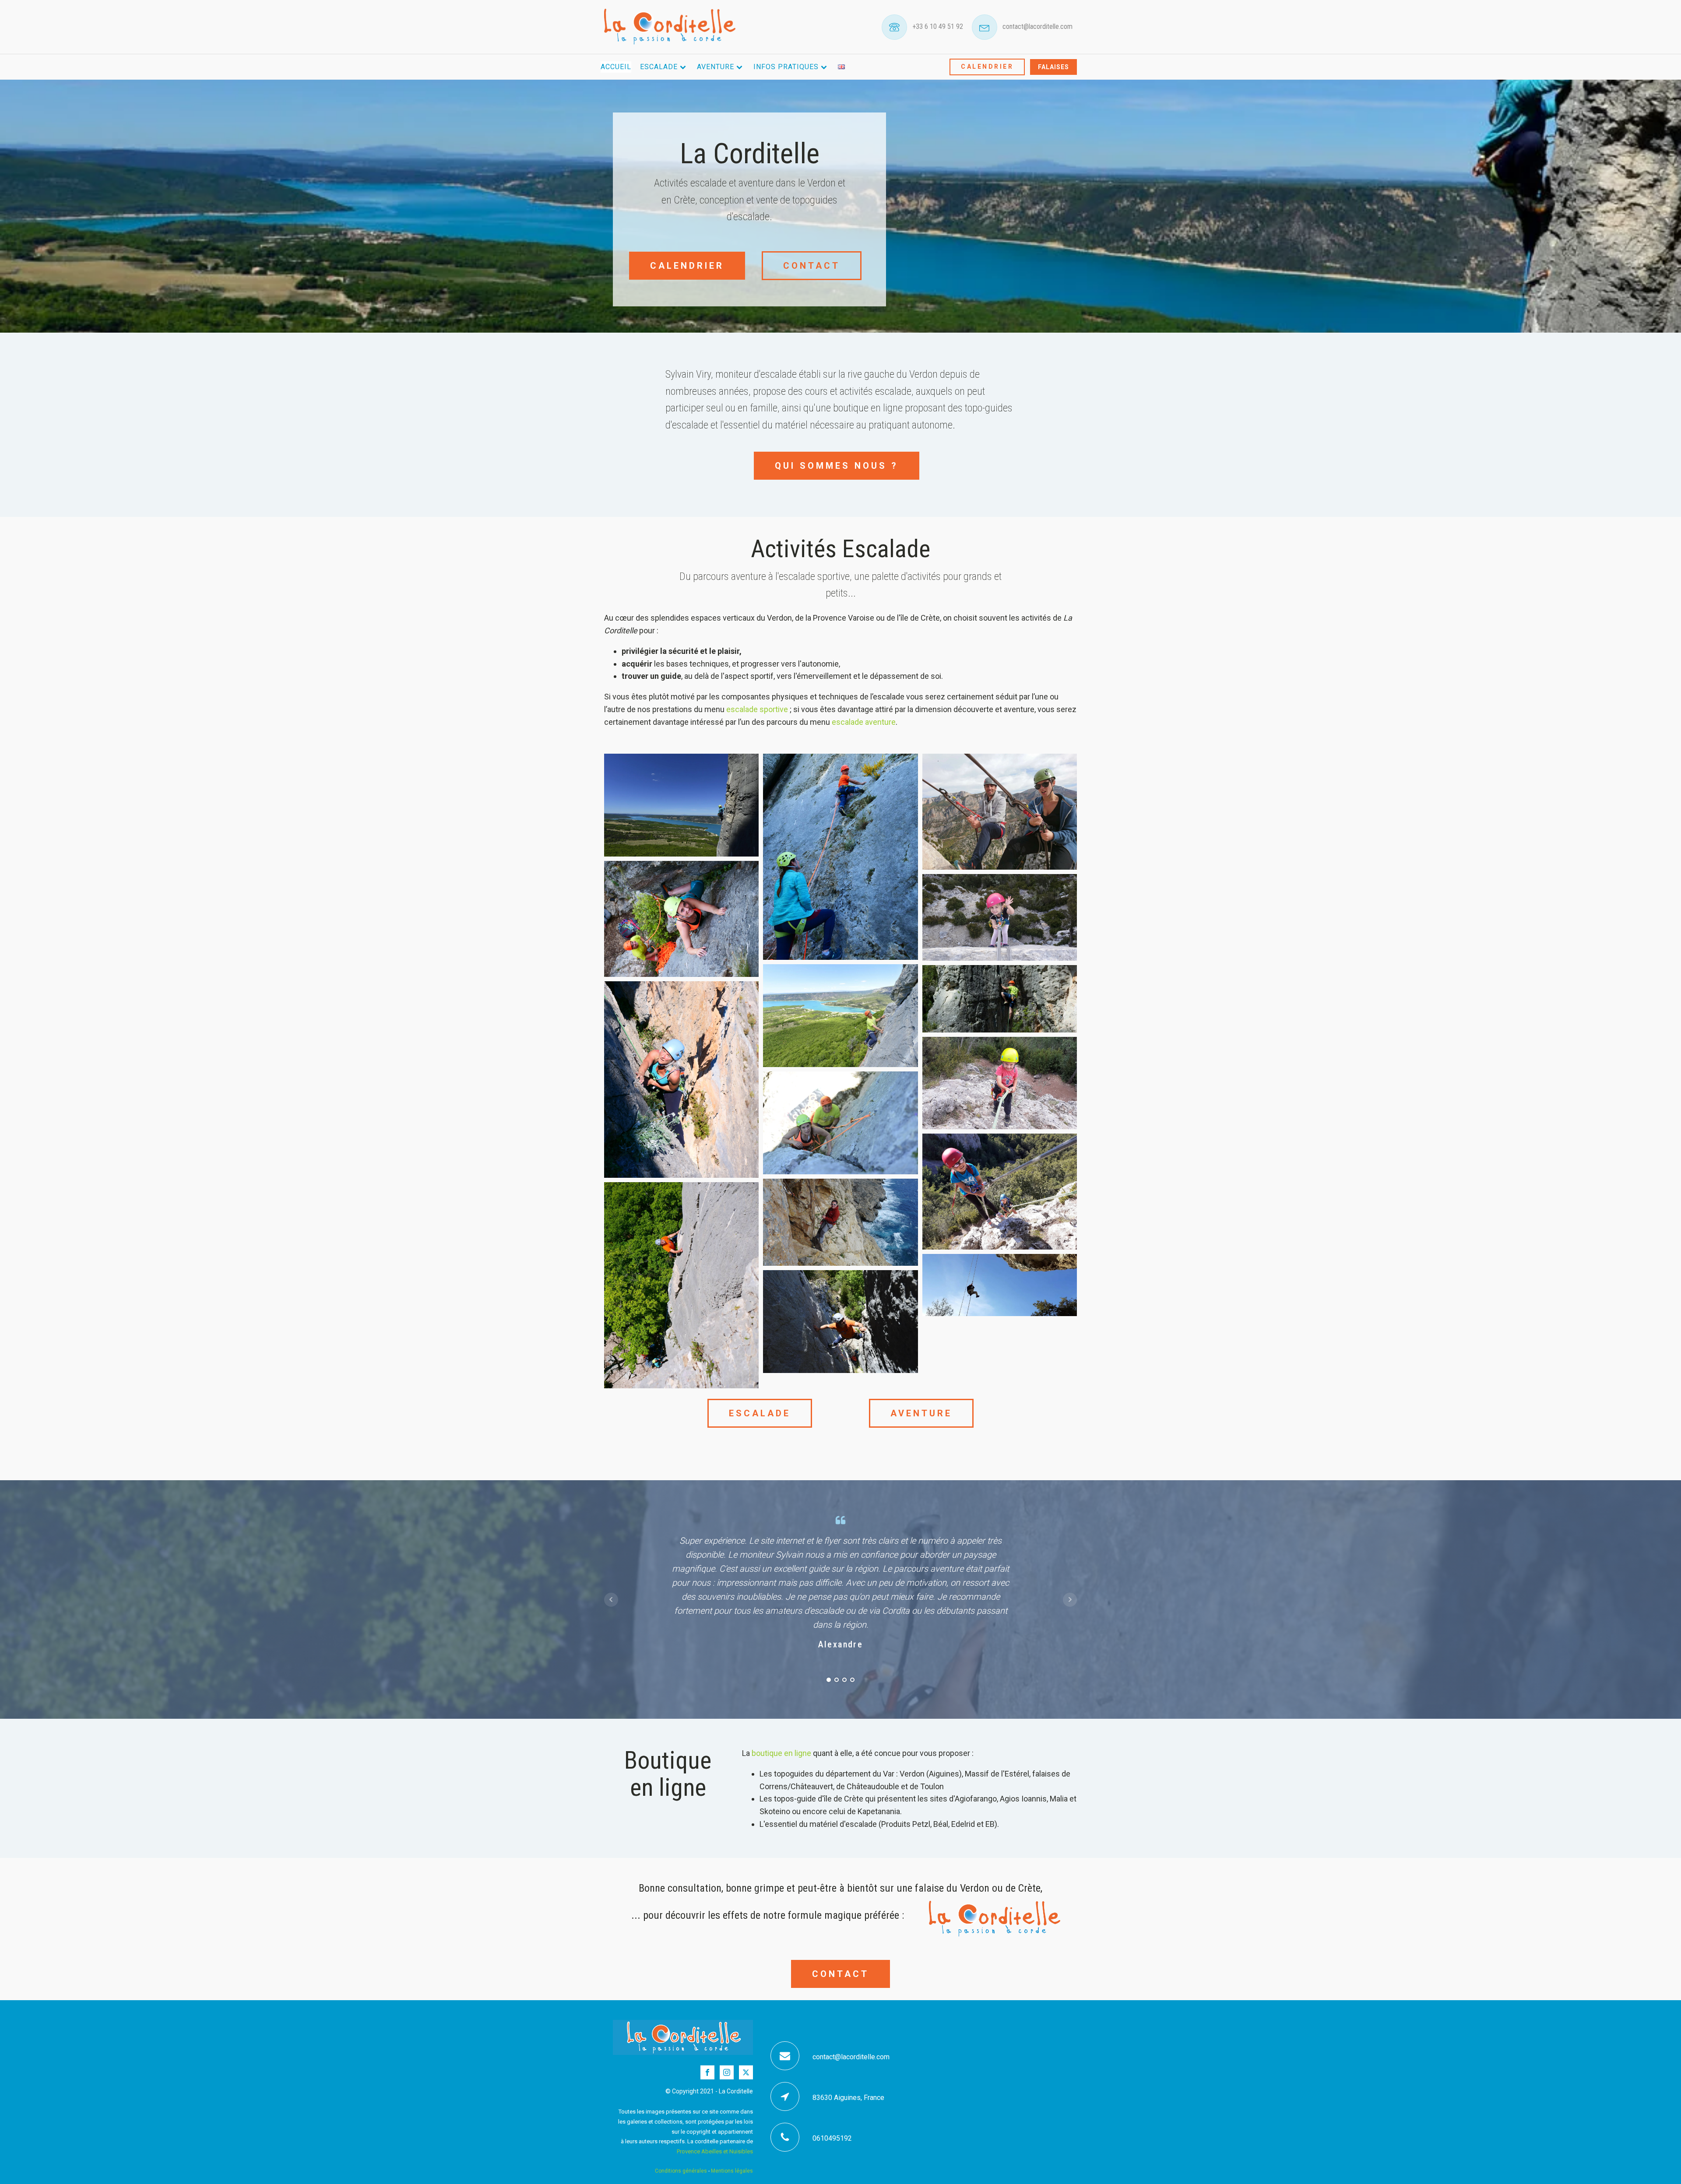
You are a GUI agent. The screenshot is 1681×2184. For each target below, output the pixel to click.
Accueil (616, 67)
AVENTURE (921, 1413)
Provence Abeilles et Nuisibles (715, 2151)
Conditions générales (681, 2171)
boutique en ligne (781, 1753)
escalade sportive (757, 709)
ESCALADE (760, 1413)
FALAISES (1053, 67)
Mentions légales (732, 2171)
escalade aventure (864, 722)
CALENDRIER (987, 67)
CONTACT (812, 266)
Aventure (716, 67)
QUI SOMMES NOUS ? (837, 466)
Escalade (659, 67)
